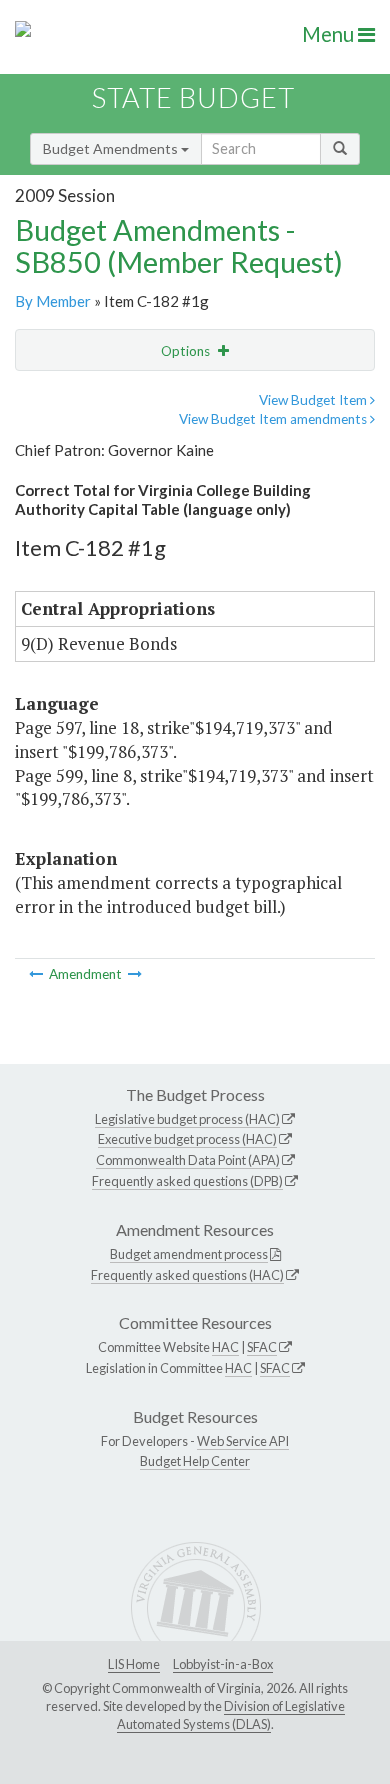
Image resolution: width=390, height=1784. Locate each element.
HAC (225, 1347)
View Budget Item (314, 400)
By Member (53, 301)
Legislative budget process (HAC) (187, 1119)
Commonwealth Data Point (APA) (188, 1160)
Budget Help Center (195, 1461)
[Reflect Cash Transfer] (135, 974)
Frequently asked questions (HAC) (187, 1275)
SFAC (262, 1347)
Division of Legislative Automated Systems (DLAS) (231, 1715)
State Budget (193, 97)
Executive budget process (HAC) (187, 1139)
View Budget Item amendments (274, 419)
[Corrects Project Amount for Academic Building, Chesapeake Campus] (37, 974)
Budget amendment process (189, 1254)
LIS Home (134, 1664)
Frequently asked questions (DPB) (187, 1181)
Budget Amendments (112, 148)
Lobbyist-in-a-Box (223, 1664)
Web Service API (243, 1441)
